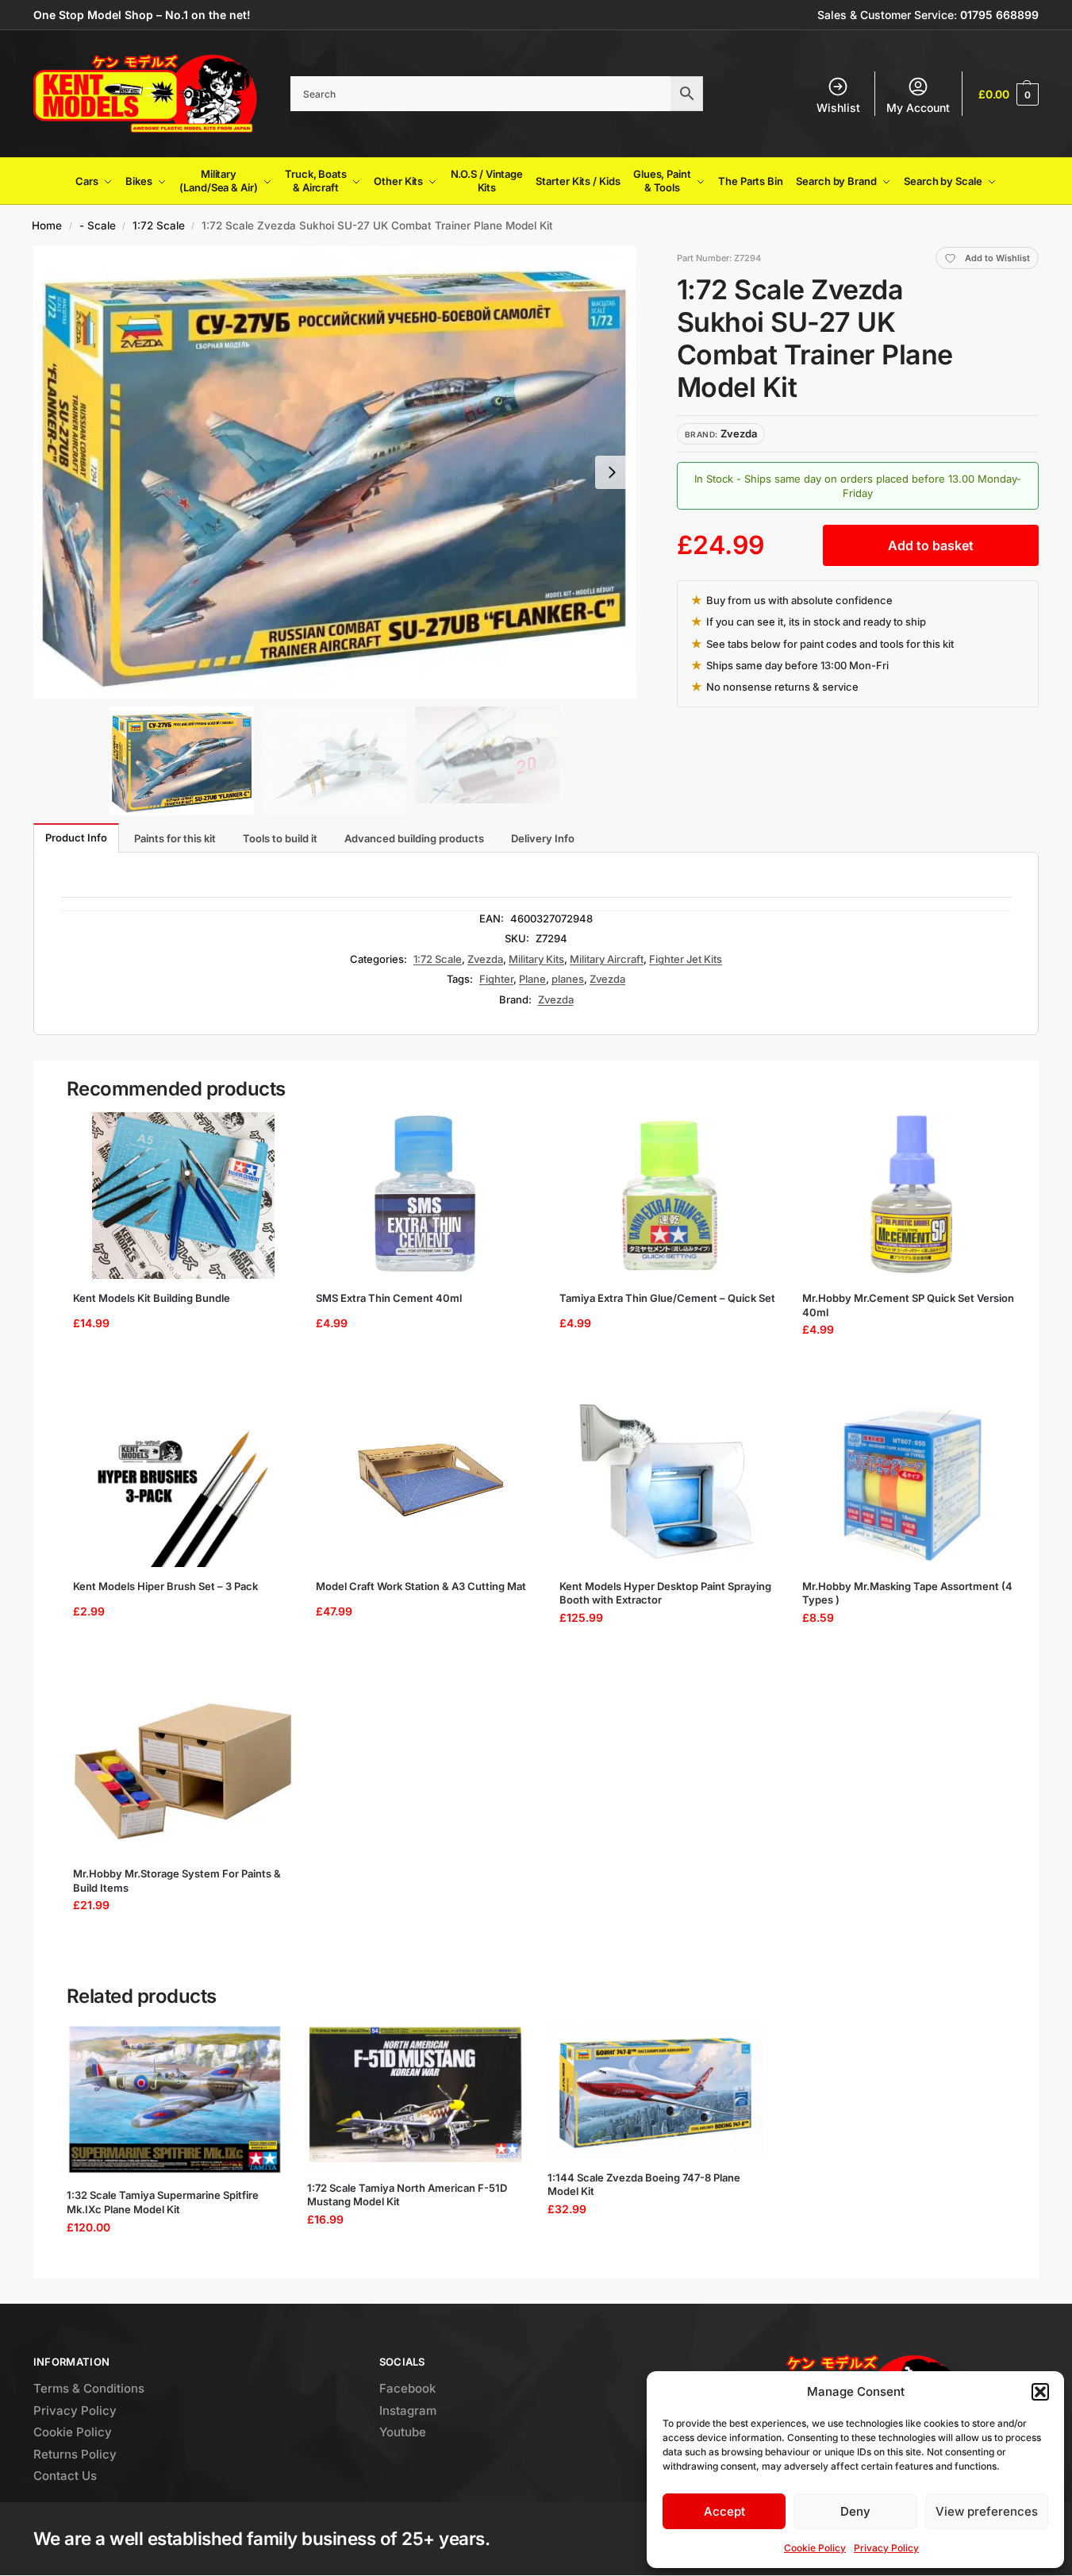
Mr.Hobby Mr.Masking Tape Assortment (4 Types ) (907, 1593)
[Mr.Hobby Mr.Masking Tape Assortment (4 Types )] (913, 1484)
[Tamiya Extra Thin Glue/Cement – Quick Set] (670, 1196)
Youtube (403, 2432)
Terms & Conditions (89, 2388)
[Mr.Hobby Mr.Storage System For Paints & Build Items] (183, 1771)
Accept (724, 2511)
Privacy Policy (886, 2548)
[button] (1040, 2392)
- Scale (98, 225)
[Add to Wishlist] (268, 1132)
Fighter (496, 979)
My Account (918, 108)
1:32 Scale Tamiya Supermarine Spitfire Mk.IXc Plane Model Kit (163, 2202)
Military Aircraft (607, 959)
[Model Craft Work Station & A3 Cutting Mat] (426, 1484)
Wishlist (838, 108)
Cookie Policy (815, 2548)
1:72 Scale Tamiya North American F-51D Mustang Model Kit (407, 2195)
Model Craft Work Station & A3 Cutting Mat (421, 1586)
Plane (532, 979)
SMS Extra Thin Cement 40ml (389, 1298)
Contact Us (65, 2476)
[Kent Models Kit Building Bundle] (183, 1196)
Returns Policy (75, 2454)
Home (47, 225)
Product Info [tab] (76, 837)
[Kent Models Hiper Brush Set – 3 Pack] (183, 1484)
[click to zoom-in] (335, 472)
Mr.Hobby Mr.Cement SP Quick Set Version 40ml (908, 1305)
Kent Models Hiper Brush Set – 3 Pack (165, 1586)
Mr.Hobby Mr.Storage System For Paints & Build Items (177, 1881)
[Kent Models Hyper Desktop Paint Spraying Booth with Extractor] (670, 1484)
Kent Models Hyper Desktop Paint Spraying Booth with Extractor (665, 1593)
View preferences (987, 2511)
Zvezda (485, 959)
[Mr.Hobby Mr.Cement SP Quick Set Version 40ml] (913, 1196)
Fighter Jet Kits (686, 959)
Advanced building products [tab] (414, 838)
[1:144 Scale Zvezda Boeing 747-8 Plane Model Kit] (656, 2091)
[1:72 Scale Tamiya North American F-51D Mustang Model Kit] (415, 2096)
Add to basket (931, 545)
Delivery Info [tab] (543, 838)
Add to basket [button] (177, 1370)
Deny (855, 2511)
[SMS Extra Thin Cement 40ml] (426, 1196)
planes (568, 979)
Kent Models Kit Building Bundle (152, 1298)
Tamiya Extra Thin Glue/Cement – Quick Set (667, 1298)
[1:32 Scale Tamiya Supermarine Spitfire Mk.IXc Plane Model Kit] (175, 2100)
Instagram (408, 2410)
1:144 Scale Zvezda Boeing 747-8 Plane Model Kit (644, 2185)
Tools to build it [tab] (280, 838)
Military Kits (536, 959)
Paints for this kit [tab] (175, 838)
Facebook (407, 2388)
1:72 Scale (159, 225)
